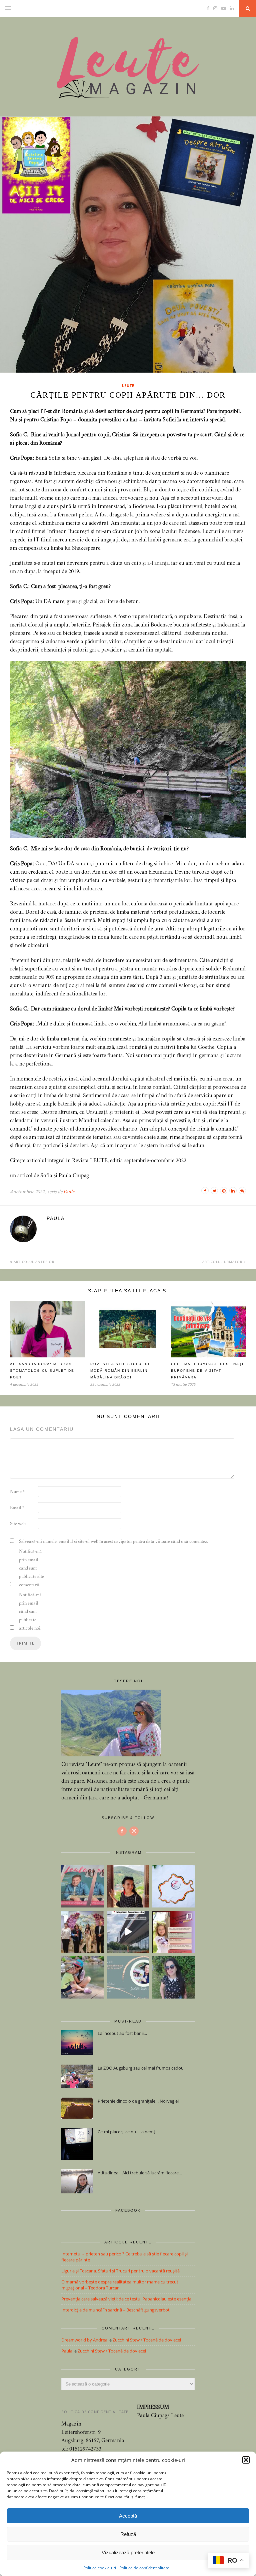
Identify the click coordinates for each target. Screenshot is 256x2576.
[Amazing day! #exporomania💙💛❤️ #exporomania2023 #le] (82, 1932)
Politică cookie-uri (100, 2568)
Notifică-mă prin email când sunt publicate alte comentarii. (31, 1569)
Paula (69, 1192)
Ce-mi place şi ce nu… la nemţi (127, 2132)
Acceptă (128, 2516)
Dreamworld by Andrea (84, 2340)
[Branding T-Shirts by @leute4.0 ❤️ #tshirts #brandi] (173, 1886)
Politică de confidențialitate (144, 2568)
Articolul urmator (223, 1262)
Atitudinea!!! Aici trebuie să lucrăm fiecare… (140, 2173)
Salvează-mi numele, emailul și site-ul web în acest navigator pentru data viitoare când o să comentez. (113, 1542)
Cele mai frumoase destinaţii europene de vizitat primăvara (208, 1371)
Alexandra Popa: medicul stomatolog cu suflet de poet (42, 1371)
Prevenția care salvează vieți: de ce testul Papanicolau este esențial (127, 2299)
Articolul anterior (33, 1262)
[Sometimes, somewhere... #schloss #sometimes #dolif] (128, 1886)
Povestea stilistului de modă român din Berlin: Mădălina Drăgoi (121, 1371)
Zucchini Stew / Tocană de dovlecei (147, 2340)
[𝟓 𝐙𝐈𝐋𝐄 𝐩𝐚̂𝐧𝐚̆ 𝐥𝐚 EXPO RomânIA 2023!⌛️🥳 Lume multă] (173, 1932)
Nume (17, 1492)
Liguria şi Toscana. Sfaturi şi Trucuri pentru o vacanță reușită (120, 2271)
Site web (18, 1524)
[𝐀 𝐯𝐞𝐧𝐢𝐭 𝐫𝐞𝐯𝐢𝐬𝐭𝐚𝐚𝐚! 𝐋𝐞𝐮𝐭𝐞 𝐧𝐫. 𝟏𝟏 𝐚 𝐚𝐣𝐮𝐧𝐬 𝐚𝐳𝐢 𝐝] (82, 1886)
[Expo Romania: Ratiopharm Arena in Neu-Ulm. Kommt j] (128, 1932)
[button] (246, 2460)
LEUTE (128, 385)
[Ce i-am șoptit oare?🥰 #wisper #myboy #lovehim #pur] (82, 1977)
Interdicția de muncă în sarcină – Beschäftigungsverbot (115, 2310)
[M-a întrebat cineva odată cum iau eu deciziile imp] (173, 1977)
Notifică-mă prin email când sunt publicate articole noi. (30, 1612)
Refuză (128, 2534)
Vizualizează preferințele (128, 2552)
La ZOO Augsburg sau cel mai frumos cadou (141, 2068)
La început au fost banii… (122, 2033)
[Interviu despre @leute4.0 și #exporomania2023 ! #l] (128, 1977)
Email (17, 1508)
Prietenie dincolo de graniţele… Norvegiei (138, 2101)
